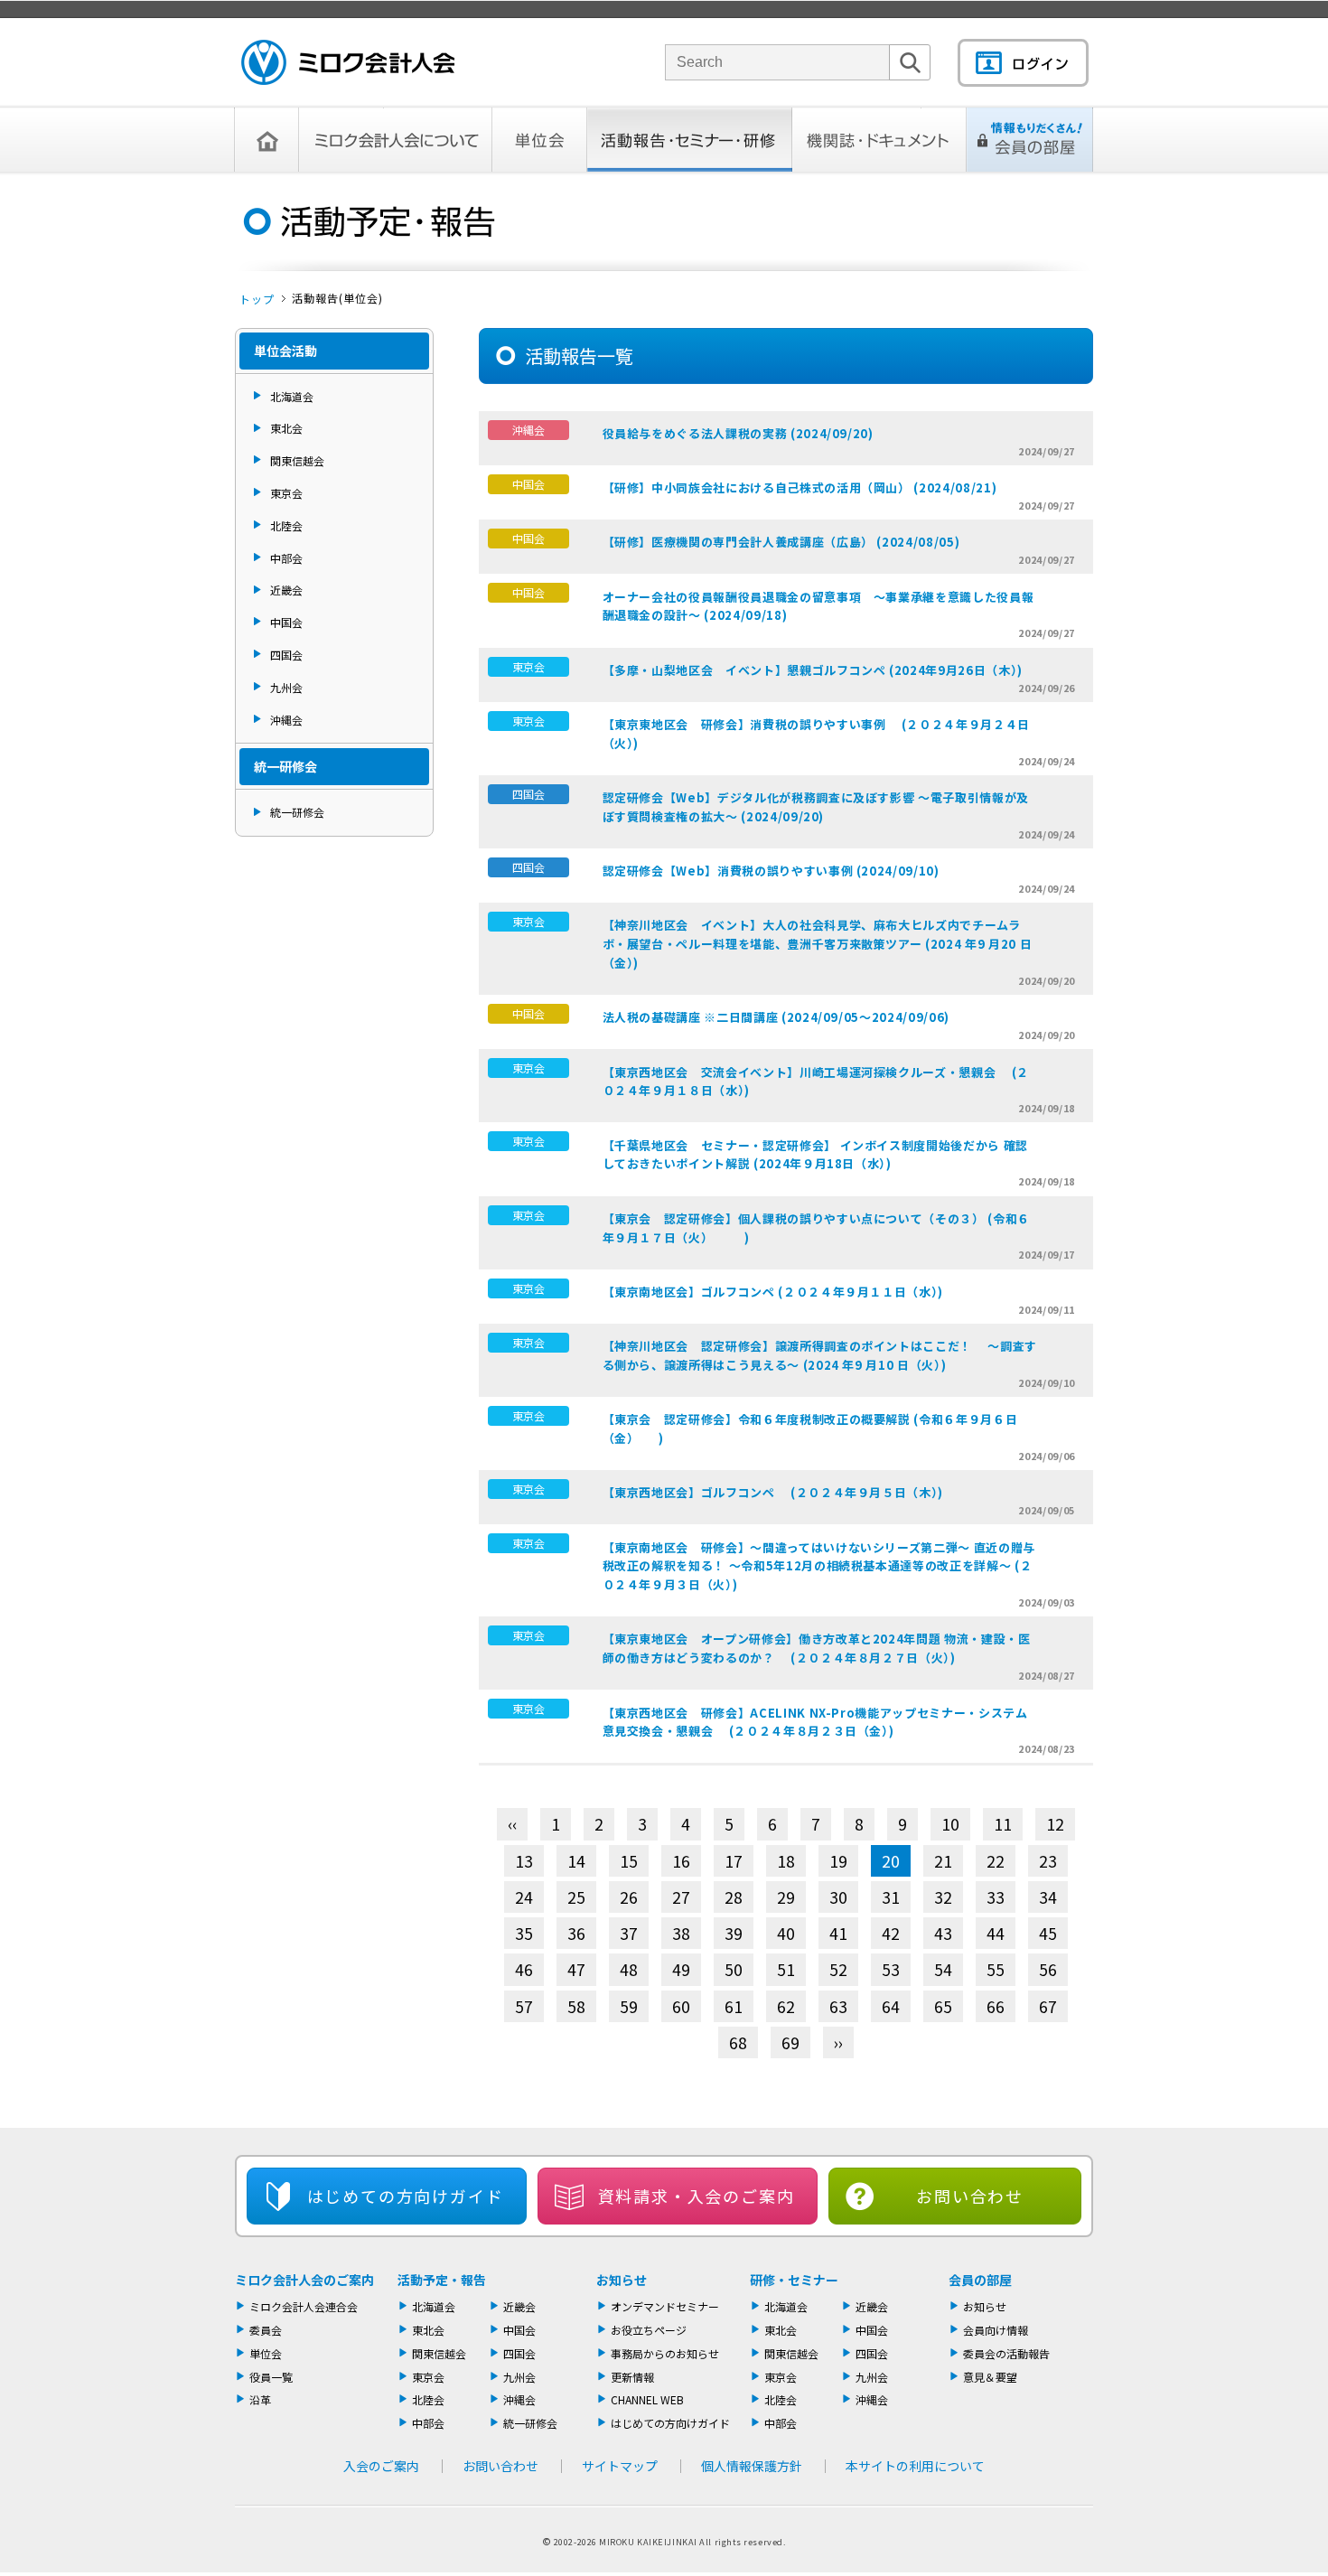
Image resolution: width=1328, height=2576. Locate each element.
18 (786, 1861)
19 (838, 1861)
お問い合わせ (970, 2196)
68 (738, 2042)
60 (681, 2006)
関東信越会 (297, 460)
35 (524, 1933)
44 (996, 1933)
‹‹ (512, 1824)
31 (891, 1897)
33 (996, 1897)
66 (996, 2006)
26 (629, 1897)
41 (838, 1933)
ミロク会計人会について (396, 140)
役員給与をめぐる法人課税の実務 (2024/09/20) (738, 433)
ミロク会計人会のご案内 (304, 2280)
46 (524, 1969)
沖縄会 (286, 720)
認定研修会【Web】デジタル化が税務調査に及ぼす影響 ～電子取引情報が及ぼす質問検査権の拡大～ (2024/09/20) (816, 807)
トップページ (267, 140)
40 (786, 1933)
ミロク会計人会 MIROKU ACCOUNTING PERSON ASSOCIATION (348, 62)
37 (629, 1933)
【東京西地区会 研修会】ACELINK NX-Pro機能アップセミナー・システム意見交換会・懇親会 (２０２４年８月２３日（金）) (815, 1722)
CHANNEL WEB (647, 2399)
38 (681, 1933)
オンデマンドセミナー (665, 2306)
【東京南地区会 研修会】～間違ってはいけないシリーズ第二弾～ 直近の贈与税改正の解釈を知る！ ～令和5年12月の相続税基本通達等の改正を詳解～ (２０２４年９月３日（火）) (819, 1566)
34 (1048, 1897)
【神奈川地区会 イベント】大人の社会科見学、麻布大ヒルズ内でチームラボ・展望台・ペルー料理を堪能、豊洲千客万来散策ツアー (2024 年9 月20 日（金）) (818, 944)
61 (734, 2006)
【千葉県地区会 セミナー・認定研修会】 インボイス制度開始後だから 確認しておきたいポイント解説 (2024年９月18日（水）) (815, 1155)
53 (891, 1969)
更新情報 (632, 2377)
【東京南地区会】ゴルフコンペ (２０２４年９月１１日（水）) (773, 1292)
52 (838, 1969)
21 (943, 1861)
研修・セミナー (794, 2280)
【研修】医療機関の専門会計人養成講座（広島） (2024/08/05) (781, 542)
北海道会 (292, 396)
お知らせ (622, 2280)
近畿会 (286, 590)
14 (576, 1861)
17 (734, 1861)
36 (576, 1933)
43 (943, 1933)
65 (943, 2006)
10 (950, 1824)
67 (1048, 2006)
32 (943, 1897)
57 (524, 2006)
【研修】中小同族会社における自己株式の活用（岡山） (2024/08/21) (800, 487)
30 (838, 1897)
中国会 (286, 622)
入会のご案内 (381, 2466)
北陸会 (286, 525)
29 (786, 1897)
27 (681, 1897)
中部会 (286, 558)
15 (629, 1861)
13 (524, 1861)
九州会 (286, 687)
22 (996, 1861)
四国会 (286, 655)
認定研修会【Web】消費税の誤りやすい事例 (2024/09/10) (771, 871)
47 (576, 1969)
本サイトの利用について (915, 2466)
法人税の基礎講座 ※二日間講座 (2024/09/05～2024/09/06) (776, 1017)
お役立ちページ (649, 2330)
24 (524, 1897)
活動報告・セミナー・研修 (690, 140)
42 (891, 1933)
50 (734, 1969)
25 (576, 1897)
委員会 (266, 2330)
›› (838, 2042)
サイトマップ (620, 2466)
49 (681, 1969)
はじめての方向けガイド (670, 2423)
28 (734, 1897)
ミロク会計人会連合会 (304, 2306)
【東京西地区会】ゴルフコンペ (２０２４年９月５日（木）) (773, 1492)
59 (629, 2006)
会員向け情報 (996, 2330)
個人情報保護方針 (752, 2466)
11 (1003, 1824)
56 (1048, 1969)
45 (1048, 1933)
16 (681, 1861)
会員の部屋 (980, 2280)
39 (734, 1933)
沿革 (260, 2399)
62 (786, 2006)
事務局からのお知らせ (665, 2353)
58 (576, 2006)
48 (629, 1969)
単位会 (540, 140)
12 (1055, 1824)
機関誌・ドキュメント (879, 140)
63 (838, 2006)
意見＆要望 (990, 2377)
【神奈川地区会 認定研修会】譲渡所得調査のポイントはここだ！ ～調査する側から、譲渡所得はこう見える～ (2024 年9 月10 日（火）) (820, 1355)
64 (891, 2006)
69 (790, 2042)
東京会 (286, 493)
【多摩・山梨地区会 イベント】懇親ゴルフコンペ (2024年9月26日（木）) (813, 670)
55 (996, 1969)
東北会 (286, 428)
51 (786, 1969)
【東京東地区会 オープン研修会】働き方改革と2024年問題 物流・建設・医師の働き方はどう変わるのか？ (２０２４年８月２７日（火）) (817, 1648)
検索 (910, 80)
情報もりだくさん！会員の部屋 (1030, 140)
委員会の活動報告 (1006, 2353)
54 (943, 1969)
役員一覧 (271, 2377)
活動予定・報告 (442, 2280)
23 (1048, 1861)
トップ (257, 299)
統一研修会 (297, 812)
